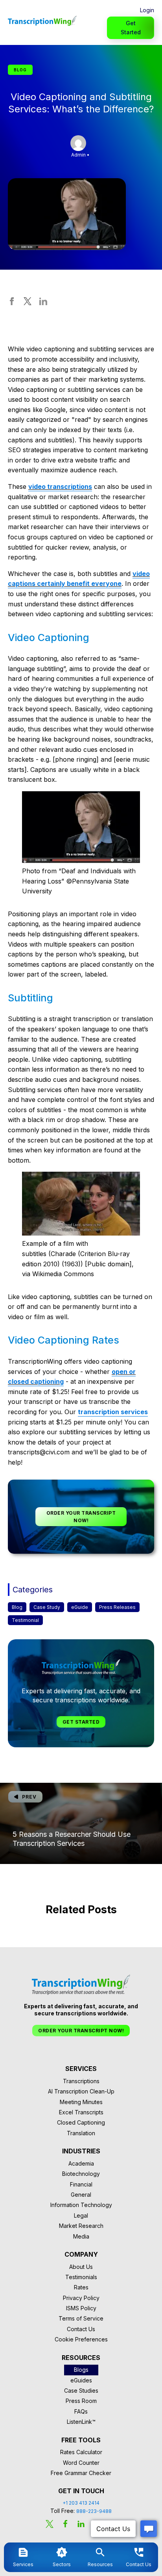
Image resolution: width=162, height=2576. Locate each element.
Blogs (81, 2370)
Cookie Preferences (81, 2339)
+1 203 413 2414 (81, 2503)
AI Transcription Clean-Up (81, 2091)
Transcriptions (81, 2081)
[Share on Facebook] (12, 303)
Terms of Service (81, 2318)
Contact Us (81, 2329)
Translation (81, 2133)
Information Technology (81, 2205)
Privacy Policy (81, 2298)
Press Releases (117, 1607)
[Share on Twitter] (28, 303)
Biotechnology (81, 2174)
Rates (81, 2287)
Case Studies (81, 2391)
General (81, 2195)
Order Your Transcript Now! (81, 1517)
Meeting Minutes (81, 2102)
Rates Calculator (81, 2452)
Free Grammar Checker (81, 2473)
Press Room (81, 2401)
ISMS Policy (81, 2308)
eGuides (81, 2380)
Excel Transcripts (81, 2112)
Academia (81, 2163)
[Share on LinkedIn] (43, 303)
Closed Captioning (81, 2122)
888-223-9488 (94, 2511)
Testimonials (81, 2277)
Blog (17, 1607)
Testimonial (25, 1620)
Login (147, 10)
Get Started (131, 27)
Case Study (47, 1607)
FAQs (81, 2411)
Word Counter (81, 2463)
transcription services (113, 1412)
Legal (81, 2215)
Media (81, 2236)
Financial (81, 2184)
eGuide (80, 1607)
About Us (81, 2267)
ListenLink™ (81, 2422)
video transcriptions (60, 486)
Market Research (81, 2226)
